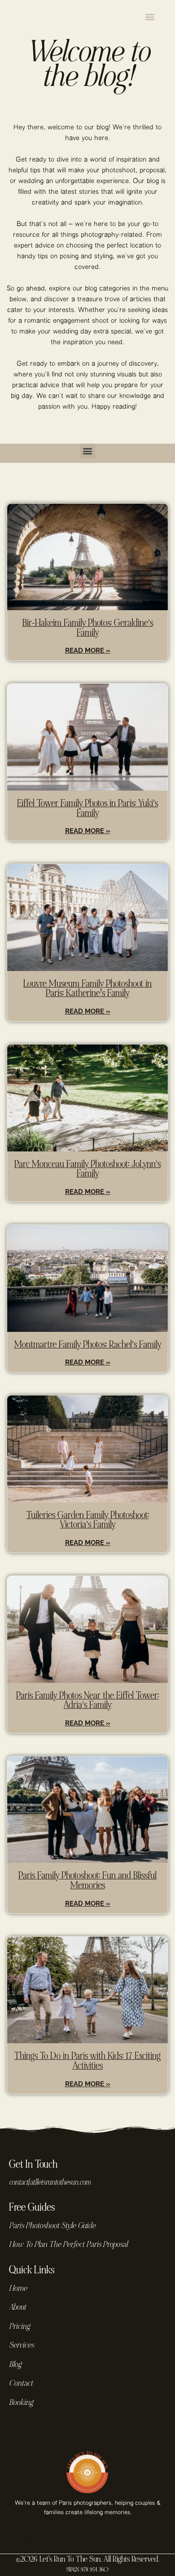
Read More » (88, 650)
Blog (15, 2365)
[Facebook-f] (13, 2537)
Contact (21, 2384)
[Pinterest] (47, 2537)
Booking (21, 2403)
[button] (150, 16)
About (17, 2308)
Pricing (19, 2327)
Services (21, 2346)
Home (18, 2289)
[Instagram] (30, 2537)
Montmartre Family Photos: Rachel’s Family (88, 1345)
